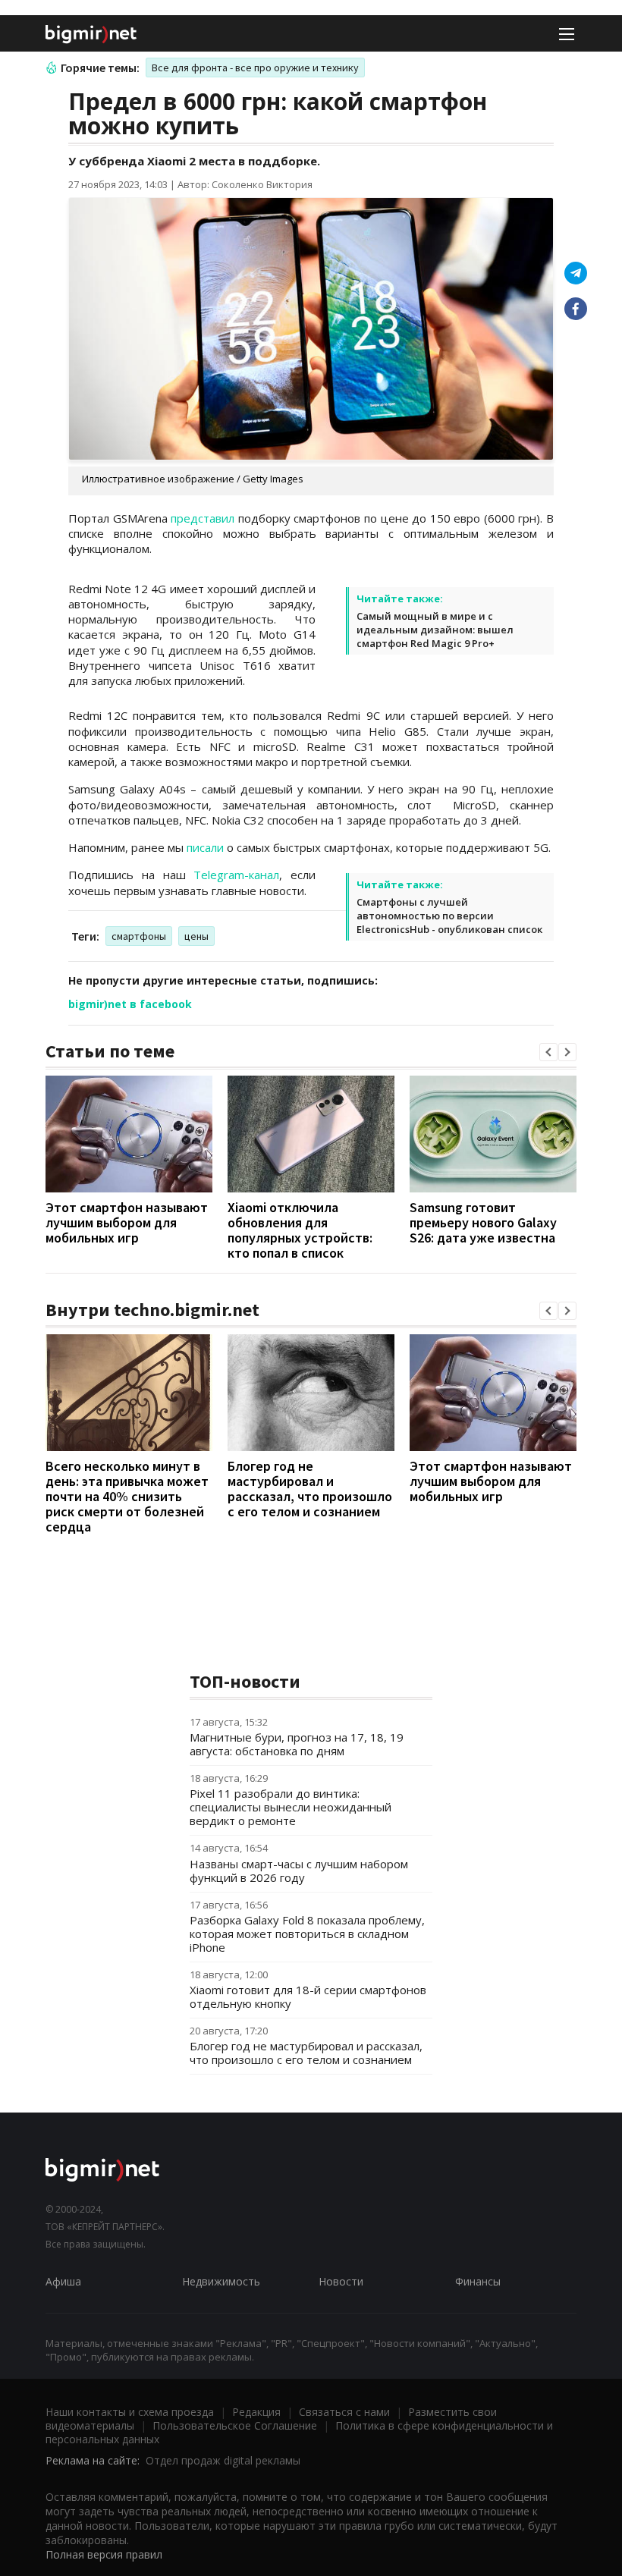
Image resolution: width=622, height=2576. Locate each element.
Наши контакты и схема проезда (130, 2412)
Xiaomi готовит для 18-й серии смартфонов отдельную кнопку (308, 1996)
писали (205, 847)
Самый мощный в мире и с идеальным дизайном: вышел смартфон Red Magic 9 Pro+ (435, 630)
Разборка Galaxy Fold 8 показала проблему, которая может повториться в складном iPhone (307, 1934)
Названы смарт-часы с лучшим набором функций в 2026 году (299, 1871)
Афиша (63, 2281)
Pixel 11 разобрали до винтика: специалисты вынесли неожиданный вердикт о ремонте (291, 1807)
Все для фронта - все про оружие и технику (255, 68)
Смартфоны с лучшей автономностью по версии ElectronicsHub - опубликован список (449, 916)
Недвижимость (221, 2281)
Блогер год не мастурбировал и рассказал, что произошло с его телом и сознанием (310, 1489)
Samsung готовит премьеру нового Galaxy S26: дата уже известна (483, 1222)
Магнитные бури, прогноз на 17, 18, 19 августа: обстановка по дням (297, 1744)
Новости (341, 2281)
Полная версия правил (104, 2554)
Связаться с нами (344, 2412)
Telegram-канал (236, 875)
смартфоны (139, 936)
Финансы (478, 2281)
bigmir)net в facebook (130, 1004)
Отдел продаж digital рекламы (223, 2460)
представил (203, 518)
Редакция (256, 2412)
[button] (548, 1052)
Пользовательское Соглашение (235, 2425)
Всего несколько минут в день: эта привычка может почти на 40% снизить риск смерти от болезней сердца (127, 1496)
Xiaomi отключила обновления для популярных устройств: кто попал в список (300, 1230)
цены (196, 936)
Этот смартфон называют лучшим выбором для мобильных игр (127, 1222)
